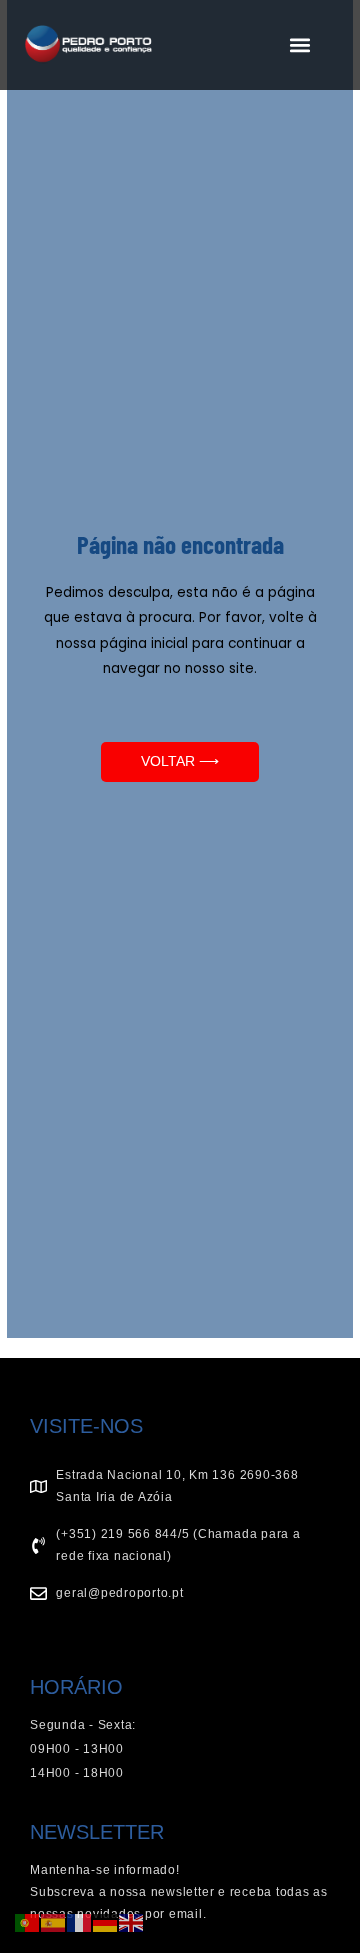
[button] (299, 45)
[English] (132, 1921)
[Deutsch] (106, 1921)
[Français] (80, 1921)
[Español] (54, 1921)
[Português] (28, 1921)
